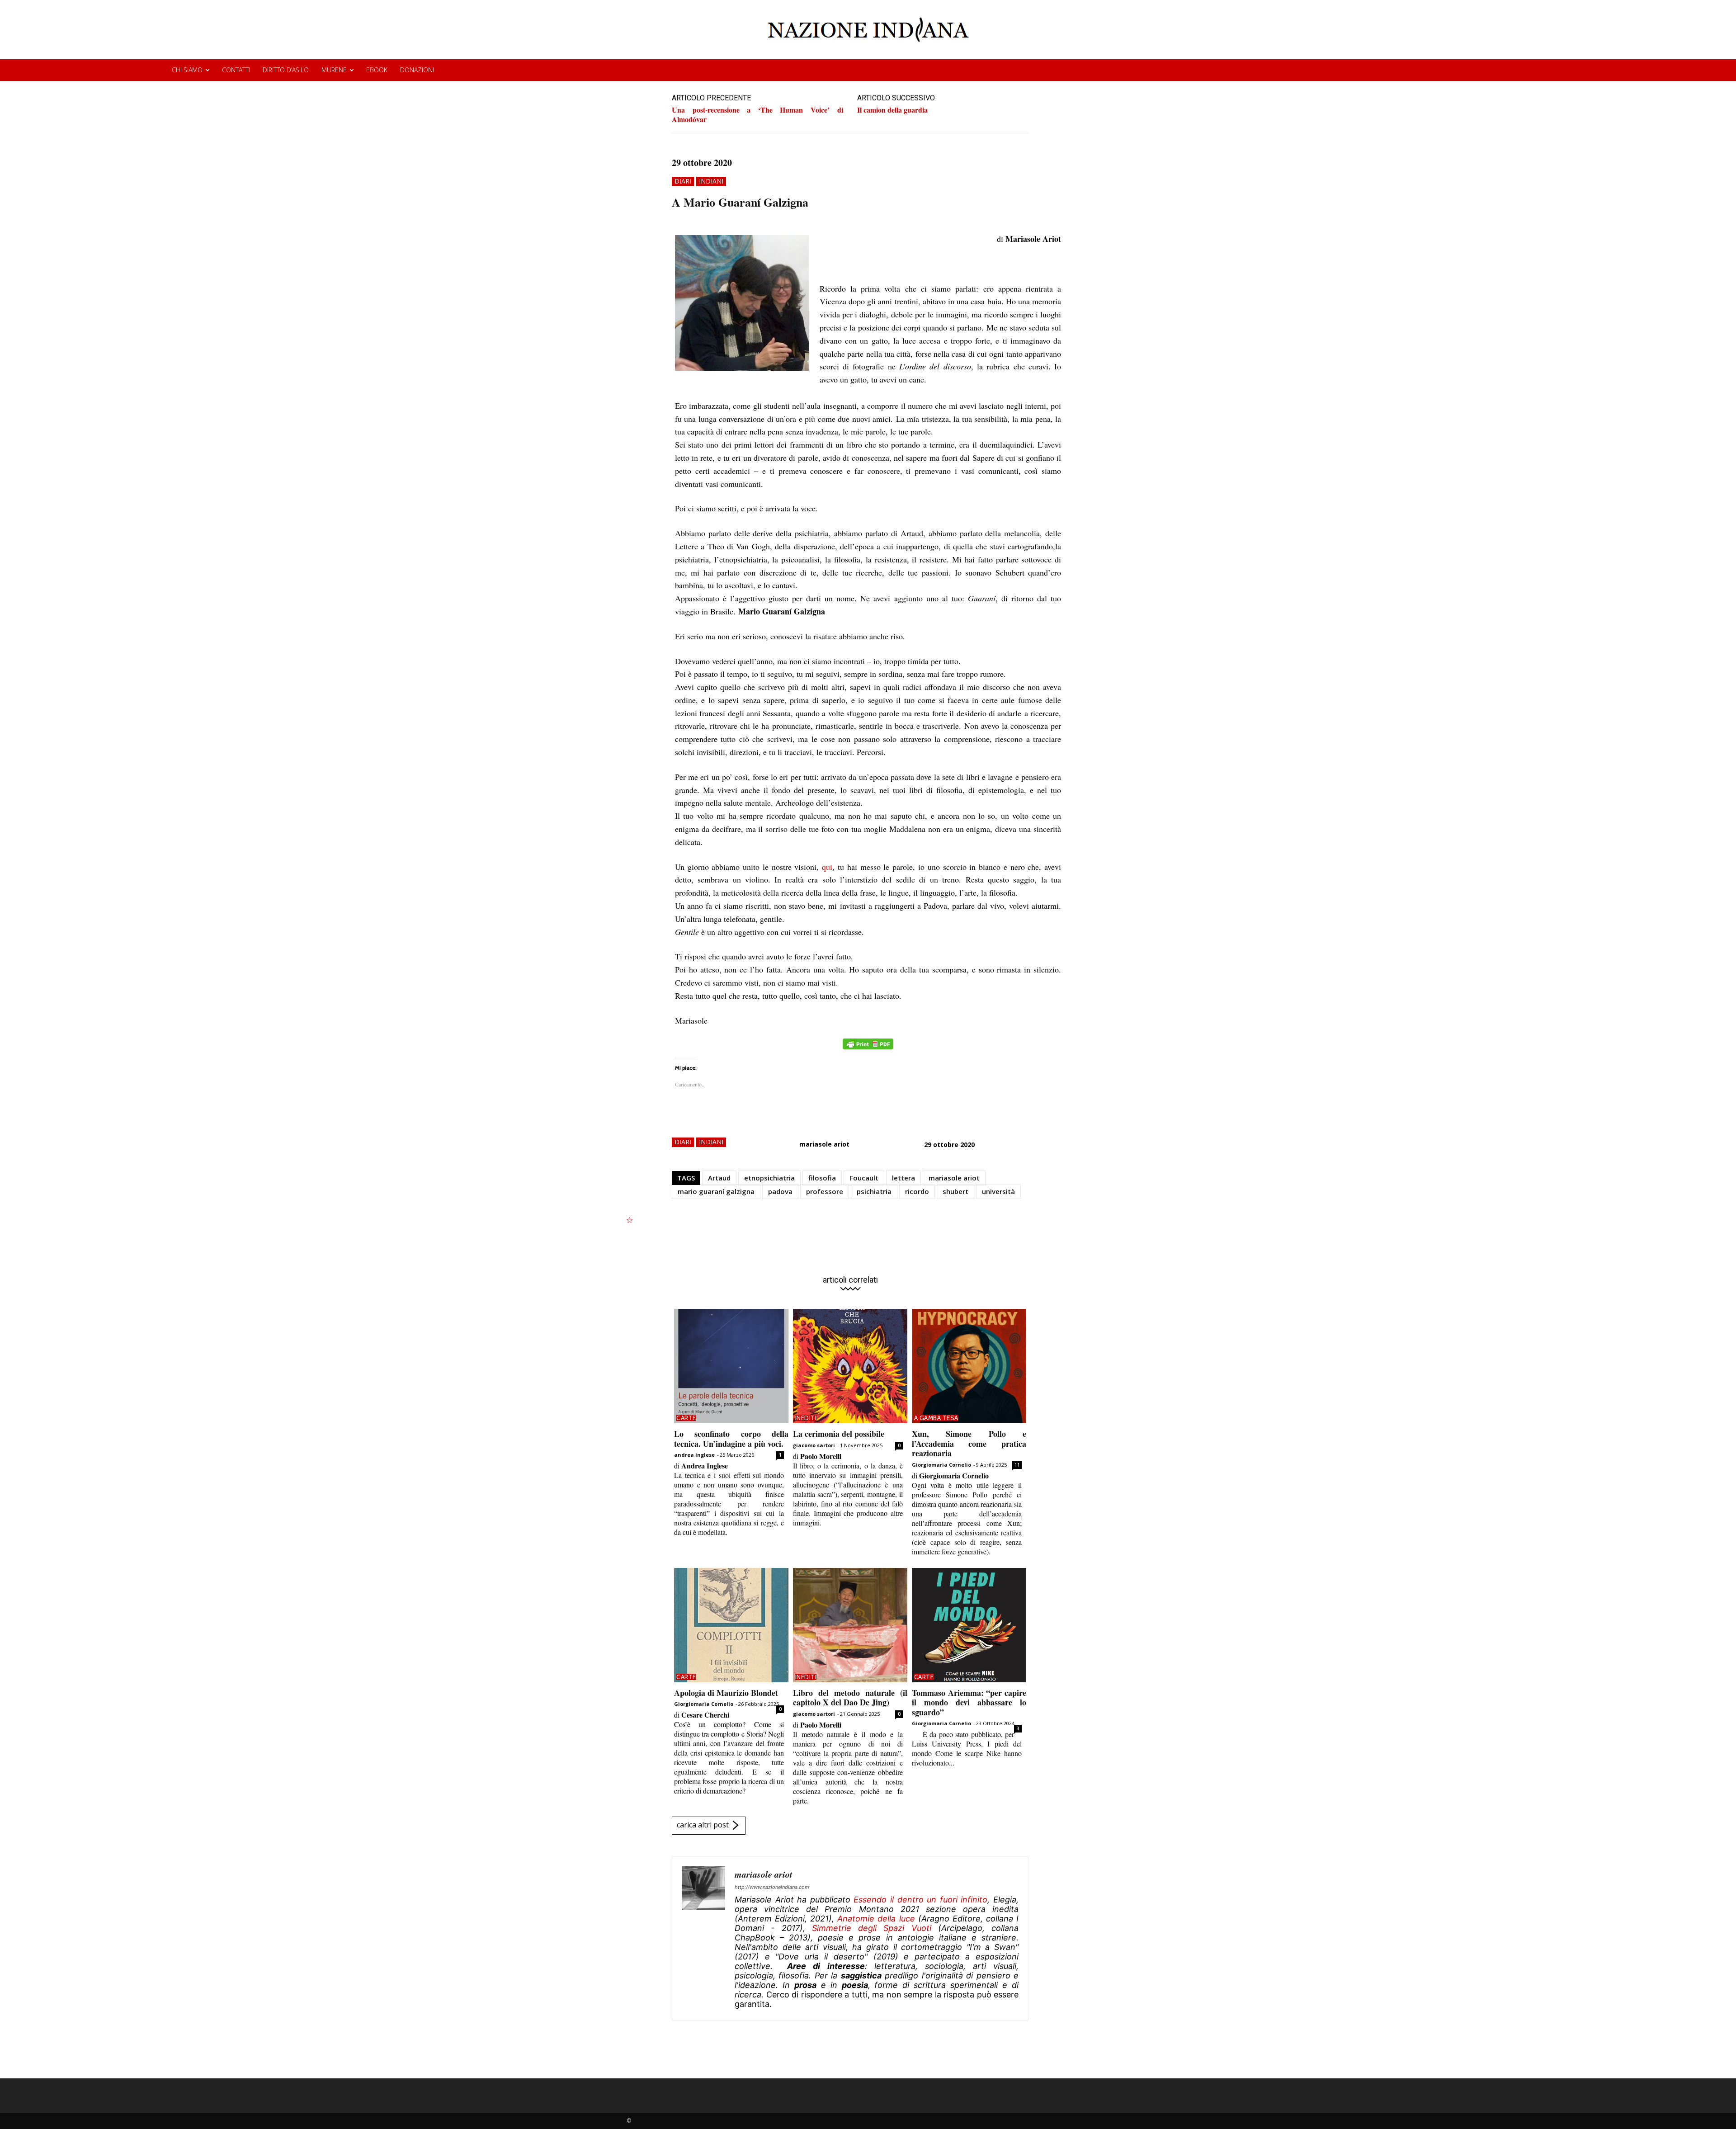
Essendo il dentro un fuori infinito (920, 1900)
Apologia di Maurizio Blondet (726, 1693)
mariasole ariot (824, 1144)
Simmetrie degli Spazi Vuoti (872, 1928)
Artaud (719, 1178)
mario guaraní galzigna (716, 1191)
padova (780, 1191)
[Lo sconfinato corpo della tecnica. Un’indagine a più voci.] (731, 1366)
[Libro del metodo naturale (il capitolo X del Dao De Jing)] (850, 1625)
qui (827, 867)
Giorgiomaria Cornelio (941, 1465)
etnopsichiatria (769, 1178)
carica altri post (703, 1825)
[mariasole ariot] (703, 1938)
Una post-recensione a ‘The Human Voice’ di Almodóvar (757, 114)
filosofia (822, 1178)
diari (683, 181)
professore (825, 1191)
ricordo (917, 1191)
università (998, 1191)
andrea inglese (694, 1455)
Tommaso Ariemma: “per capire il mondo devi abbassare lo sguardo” (969, 1702)
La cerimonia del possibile (839, 1434)
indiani (711, 181)
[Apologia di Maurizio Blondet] (731, 1625)
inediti (806, 1418)
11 (1017, 1465)
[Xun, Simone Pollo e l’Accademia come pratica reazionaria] (969, 1366)
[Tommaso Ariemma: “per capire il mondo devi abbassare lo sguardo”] (969, 1625)
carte (686, 1418)
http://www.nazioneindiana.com (772, 1887)
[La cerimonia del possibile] (850, 1366)
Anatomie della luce (876, 1919)
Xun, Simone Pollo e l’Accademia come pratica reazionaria (969, 1443)
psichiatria (874, 1191)
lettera (903, 1178)
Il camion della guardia (892, 110)
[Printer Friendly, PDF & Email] (868, 1049)
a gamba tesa (936, 1418)
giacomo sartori (814, 1445)
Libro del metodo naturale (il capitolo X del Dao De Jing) (850, 1698)
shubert (955, 1191)
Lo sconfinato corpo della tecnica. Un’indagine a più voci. (731, 1439)
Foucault (864, 1178)
